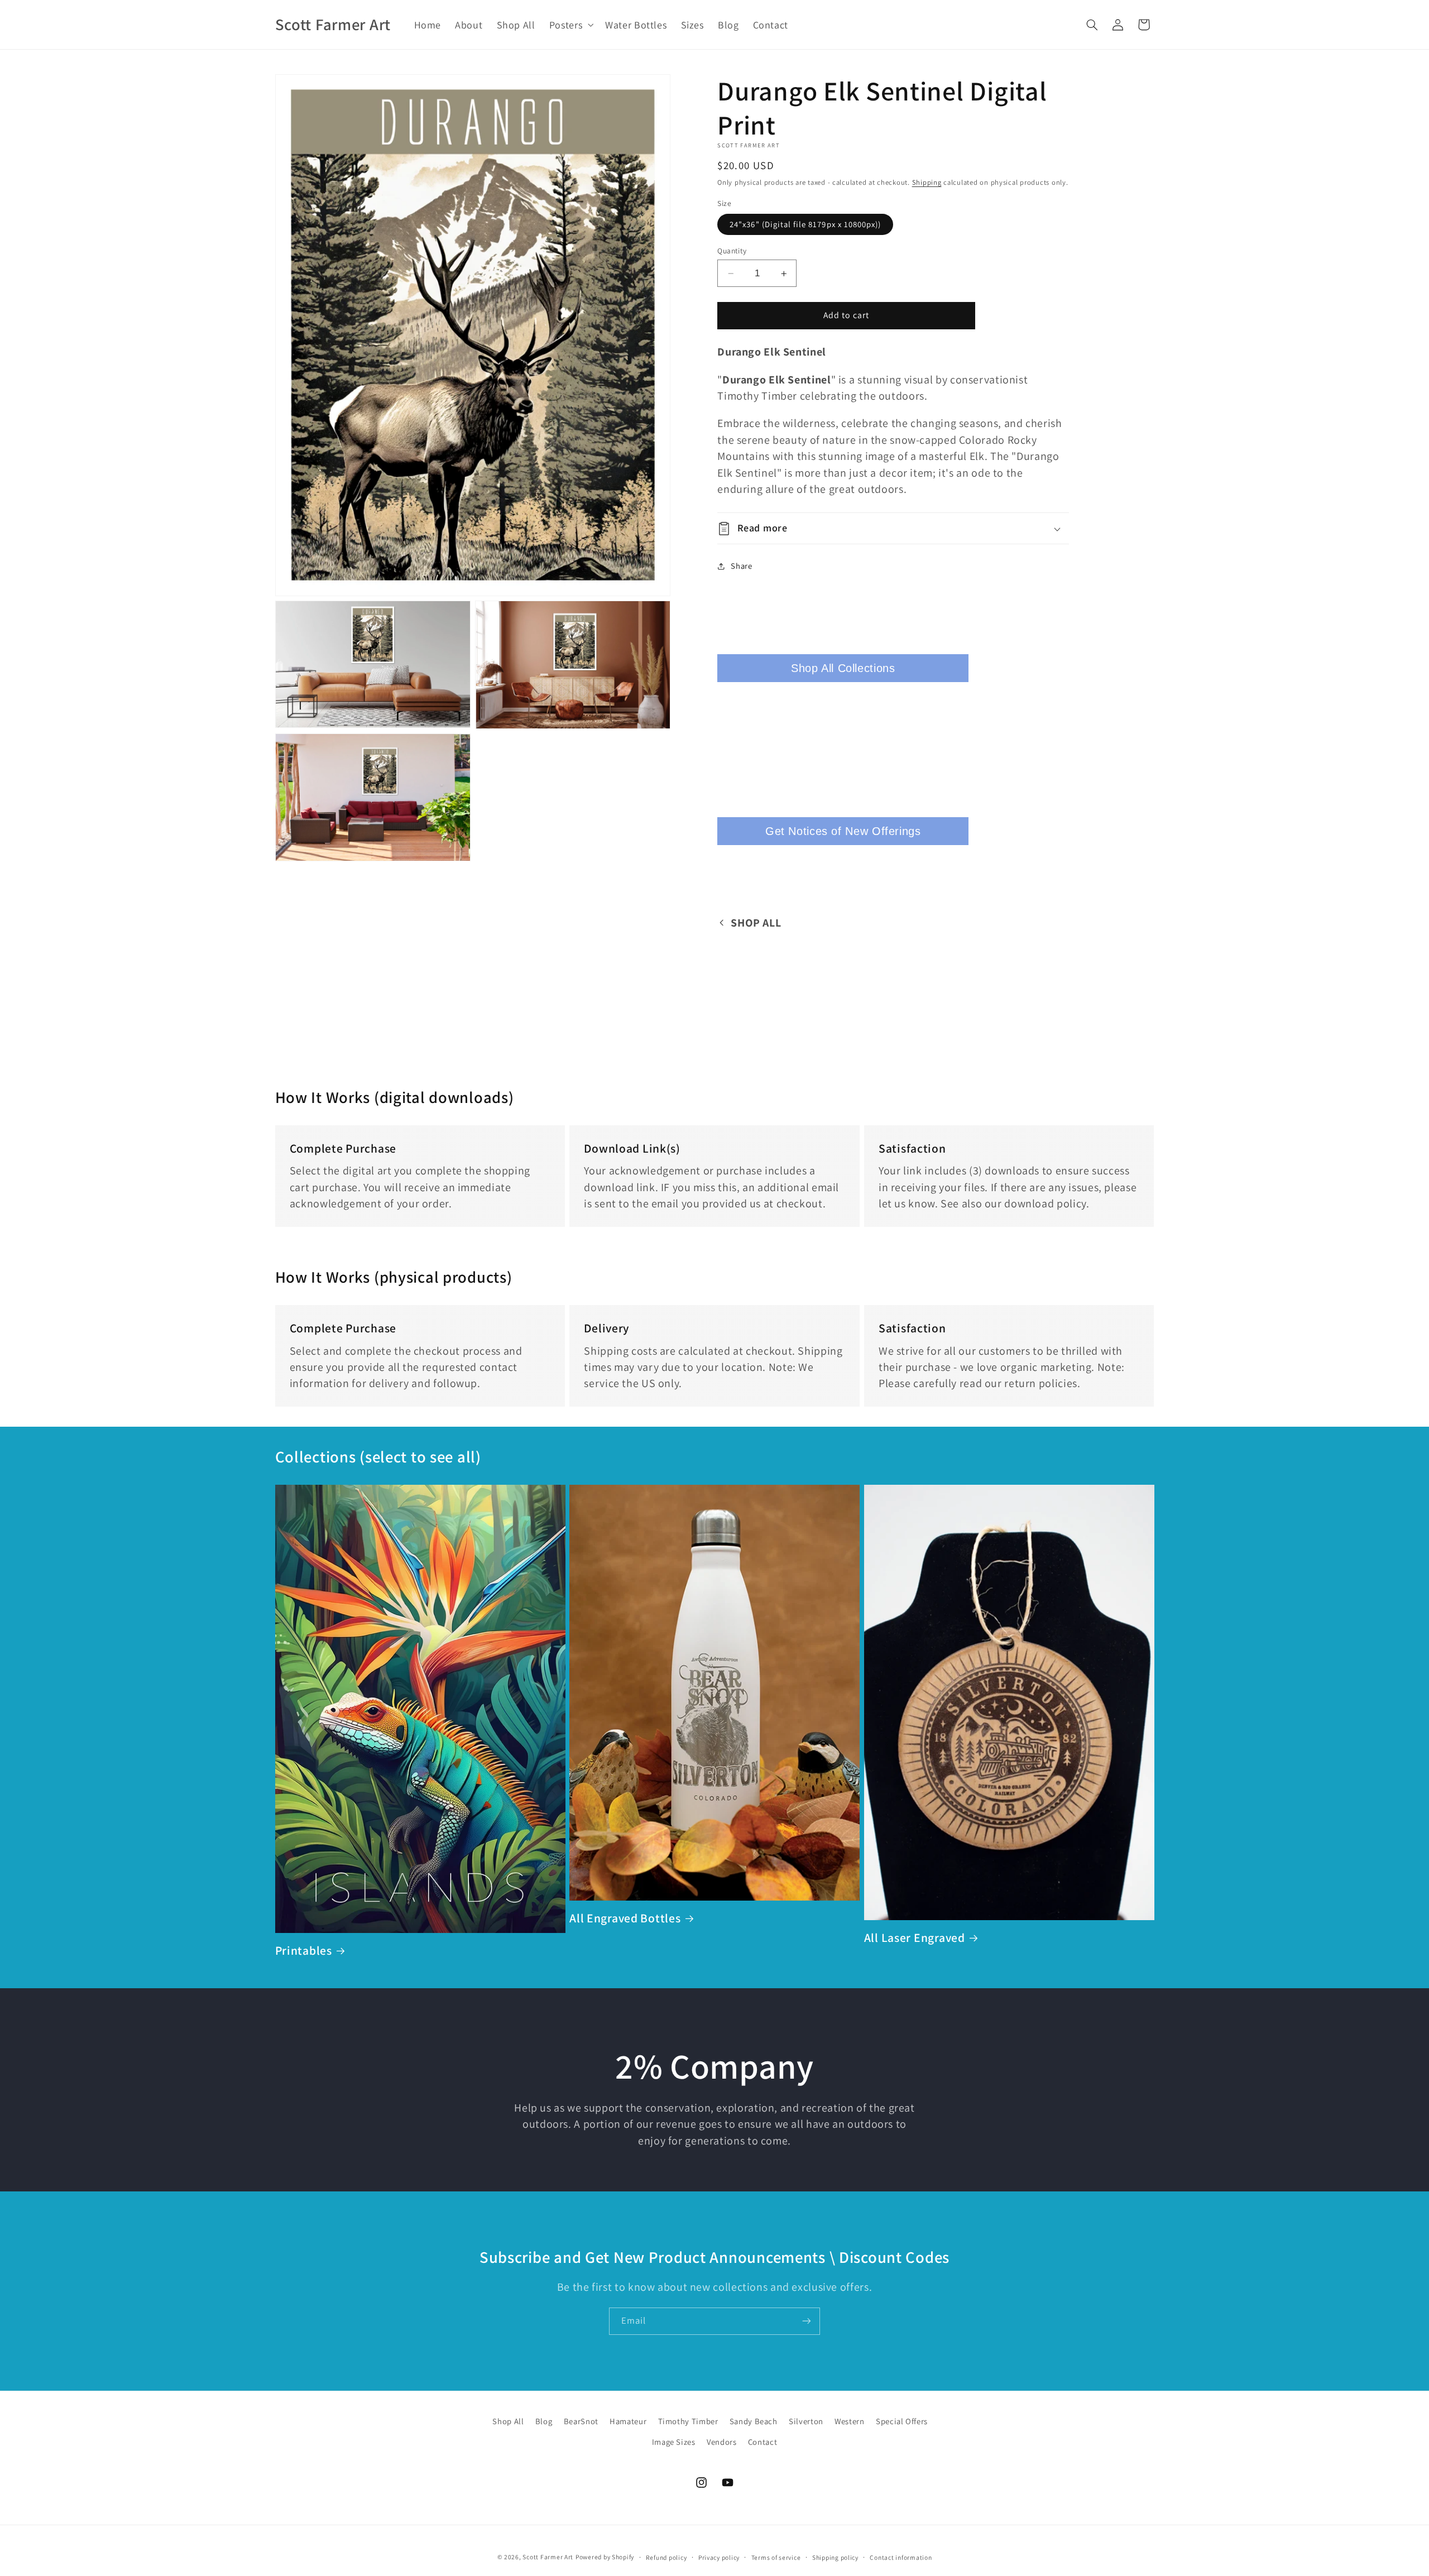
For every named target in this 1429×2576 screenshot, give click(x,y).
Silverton (806, 2421)
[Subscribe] (807, 2321)
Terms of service (776, 2557)
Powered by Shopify (605, 2557)
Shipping (927, 182)
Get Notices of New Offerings (843, 831)
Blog (544, 2421)
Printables (304, 1951)
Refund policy (666, 2557)
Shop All (508, 2421)
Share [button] (741, 566)
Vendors (721, 2442)
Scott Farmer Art (548, 2557)
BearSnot (581, 2421)
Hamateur (628, 2421)
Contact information (901, 2557)
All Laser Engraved (915, 1938)
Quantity (732, 251)
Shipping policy (835, 2557)
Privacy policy (719, 2557)
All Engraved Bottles (625, 1918)
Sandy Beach (754, 2421)
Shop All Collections (843, 668)
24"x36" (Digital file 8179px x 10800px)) (805, 224)
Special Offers (902, 2421)
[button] (570, 25)
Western (849, 2421)
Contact (763, 2442)
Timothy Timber (688, 2421)
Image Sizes (674, 2442)
